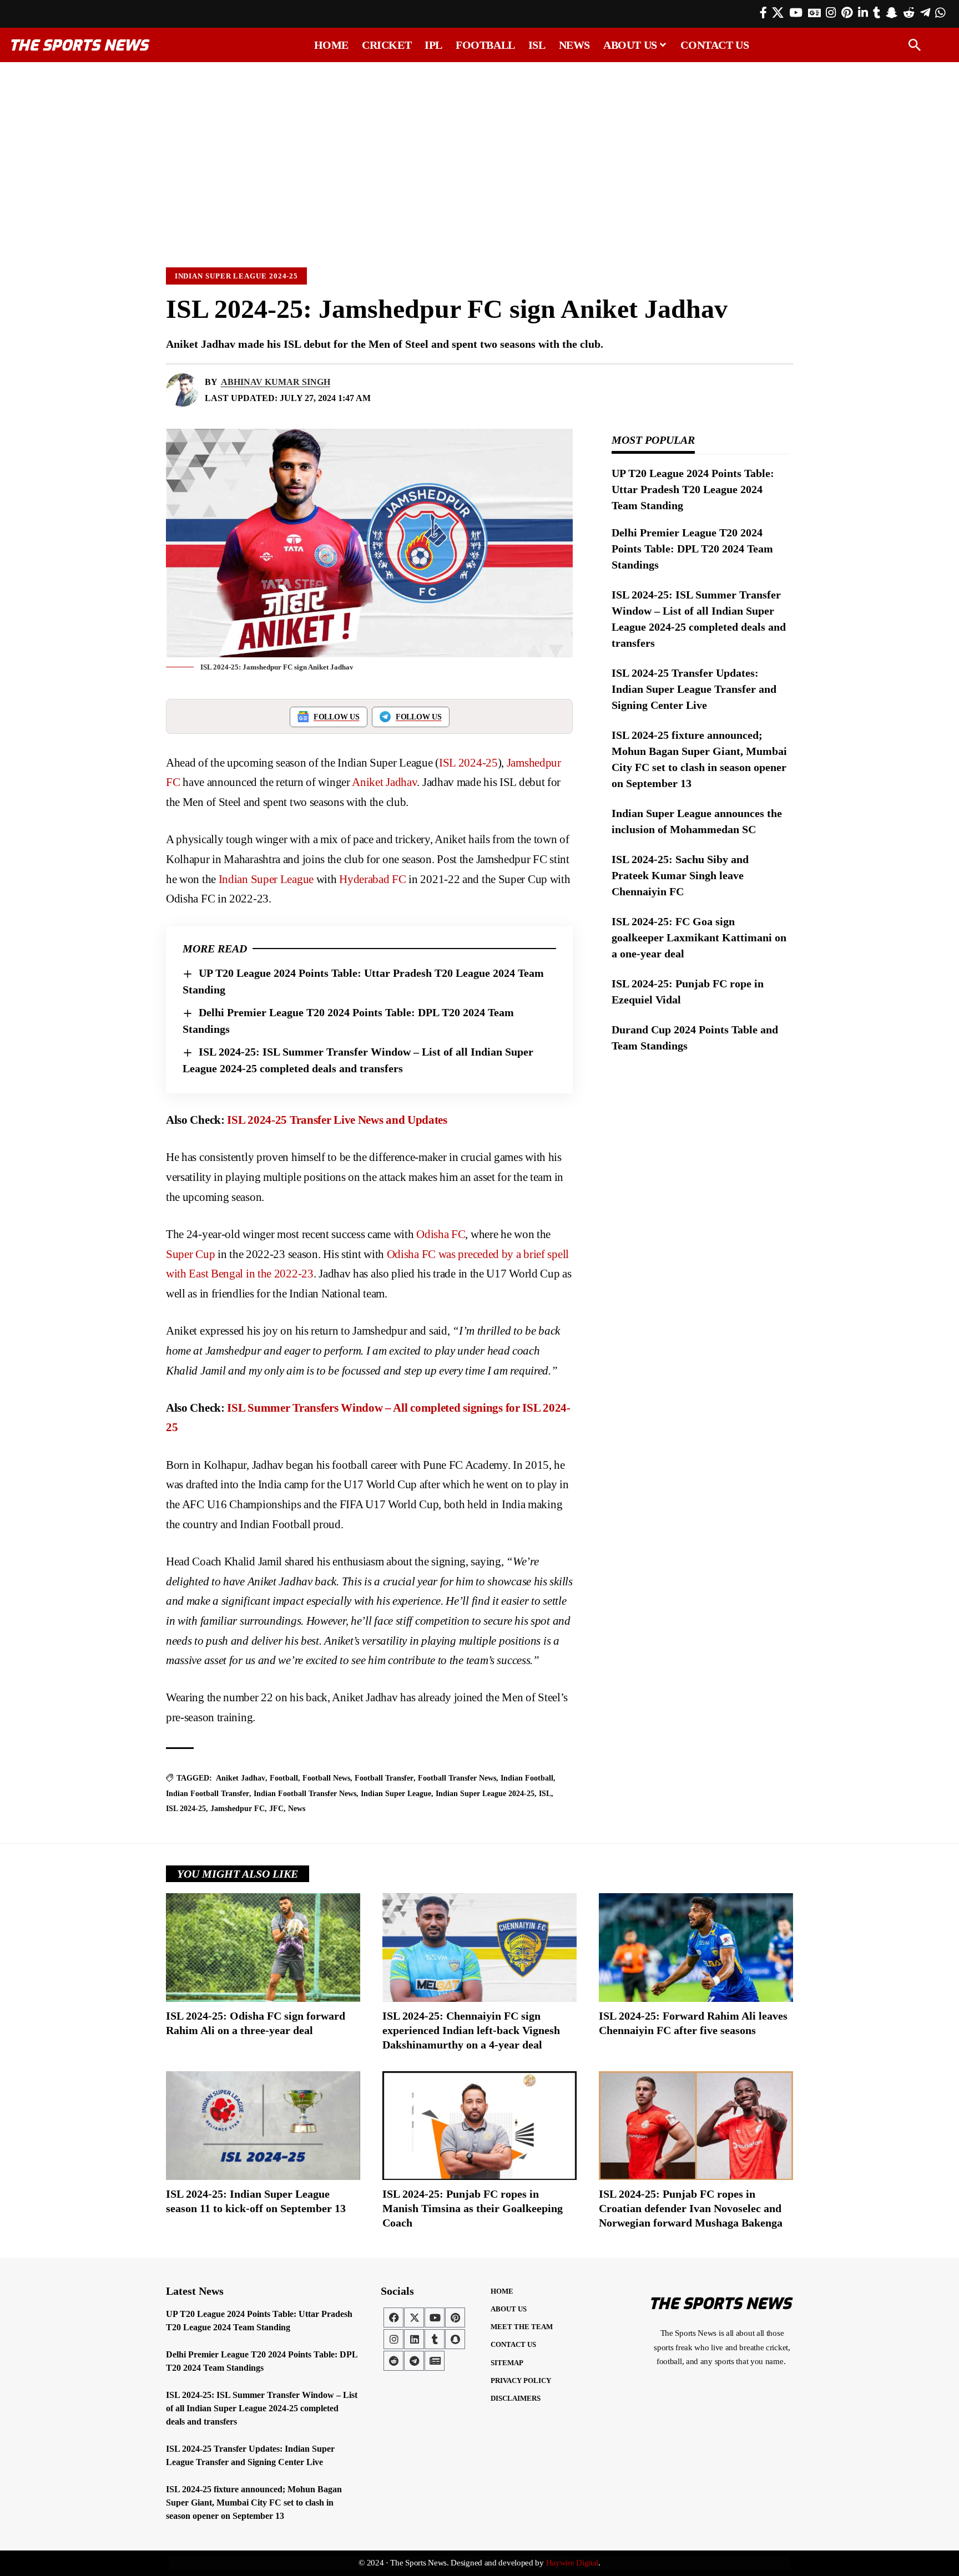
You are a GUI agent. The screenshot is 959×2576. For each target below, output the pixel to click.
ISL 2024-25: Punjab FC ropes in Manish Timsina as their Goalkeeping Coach (473, 2208)
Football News (326, 1778)
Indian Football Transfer (208, 1794)
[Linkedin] (414, 2339)
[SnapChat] (892, 13)
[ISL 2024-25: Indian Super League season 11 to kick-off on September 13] (263, 2126)
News (297, 1809)
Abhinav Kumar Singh (276, 382)
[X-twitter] (414, 2318)
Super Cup (190, 1254)
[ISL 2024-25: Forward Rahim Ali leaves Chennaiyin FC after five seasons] (696, 1948)
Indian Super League (265, 879)
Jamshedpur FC (238, 1809)
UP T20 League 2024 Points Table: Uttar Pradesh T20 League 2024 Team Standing (693, 489)
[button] (915, 45)
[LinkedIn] (863, 13)
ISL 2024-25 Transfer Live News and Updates (337, 1120)
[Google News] (814, 13)
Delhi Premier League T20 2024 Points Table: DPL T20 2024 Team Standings (692, 549)
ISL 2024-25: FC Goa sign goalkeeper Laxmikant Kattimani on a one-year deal (699, 937)
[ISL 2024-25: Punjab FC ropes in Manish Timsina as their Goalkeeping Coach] (479, 2126)
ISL (545, 1794)
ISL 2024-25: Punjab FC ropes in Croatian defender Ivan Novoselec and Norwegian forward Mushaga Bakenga (691, 2208)
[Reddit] (909, 13)
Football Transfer (384, 1778)
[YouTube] (796, 13)
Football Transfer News (457, 1778)
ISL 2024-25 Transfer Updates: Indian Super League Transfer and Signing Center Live (694, 689)
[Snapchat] (455, 2339)
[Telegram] (925, 13)
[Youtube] (435, 2318)
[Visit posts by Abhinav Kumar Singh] (183, 390)
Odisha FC (441, 1234)
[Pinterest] (847, 13)
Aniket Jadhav (384, 782)
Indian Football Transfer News (305, 1794)
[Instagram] (831, 13)
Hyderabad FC (372, 879)
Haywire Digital (572, 2563)
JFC (276, 1809)
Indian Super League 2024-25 (237, 276)
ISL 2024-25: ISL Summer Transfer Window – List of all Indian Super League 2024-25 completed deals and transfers (262, 2408)
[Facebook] (763, 13)
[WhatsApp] (940, 13)
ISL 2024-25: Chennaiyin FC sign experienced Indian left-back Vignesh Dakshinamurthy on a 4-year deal (471, 2030)
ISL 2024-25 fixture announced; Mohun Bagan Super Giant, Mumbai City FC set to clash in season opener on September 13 (254, 2503)
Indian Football (527, 1778)
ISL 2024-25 (468, 763)
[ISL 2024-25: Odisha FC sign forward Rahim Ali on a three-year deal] (263, 1948)
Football (284, 1778)
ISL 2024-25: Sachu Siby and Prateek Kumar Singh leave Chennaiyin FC (680, 875)
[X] (778, 13)
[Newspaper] (435, 2361)
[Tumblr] (877, 13)
